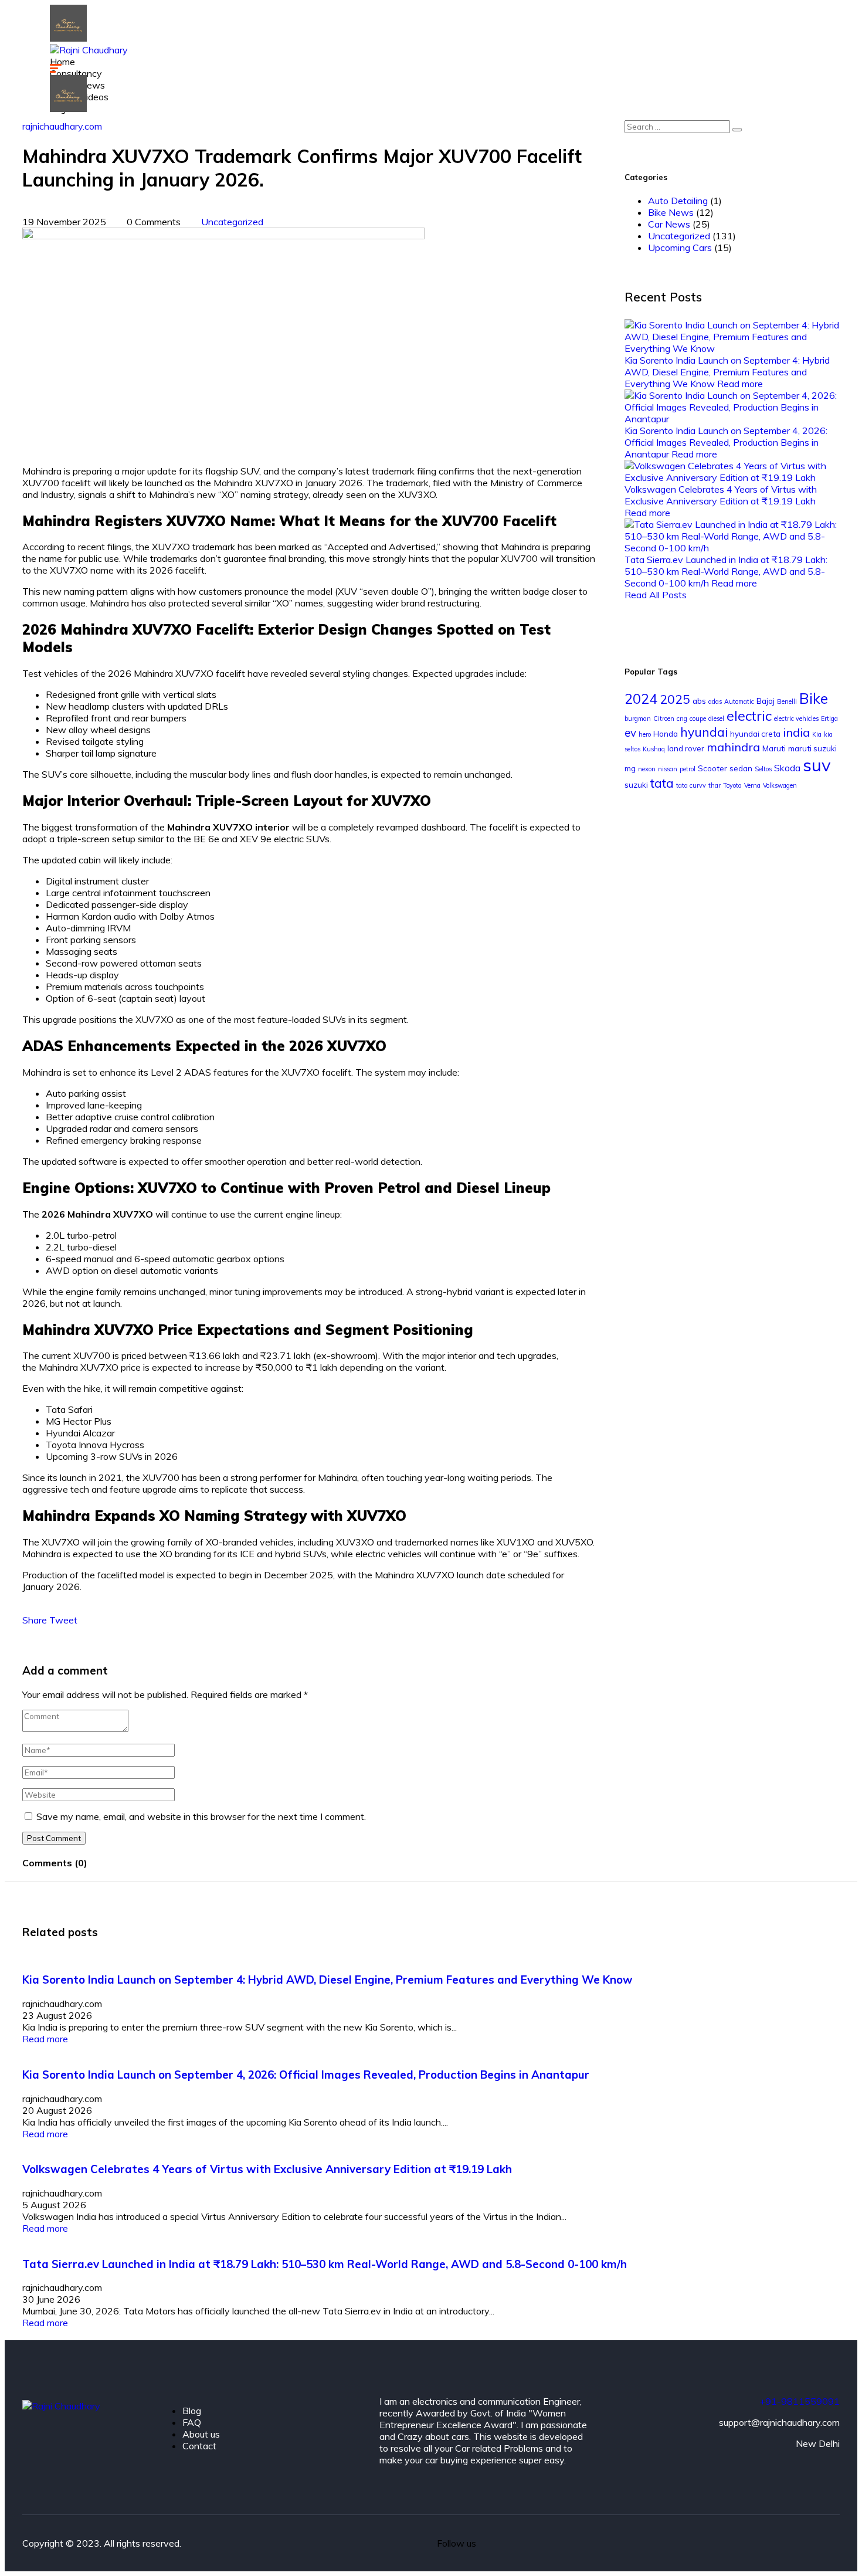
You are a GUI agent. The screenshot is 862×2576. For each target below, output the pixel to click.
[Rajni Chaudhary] (68, 38)
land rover (686, 748)
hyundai (704, 732)
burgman (638, 718)
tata (662, 783)
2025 (675, 699)
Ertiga (829, 718)
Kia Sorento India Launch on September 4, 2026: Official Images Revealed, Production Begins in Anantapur (726, 442)
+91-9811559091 (800, 2401)
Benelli (787, 701)
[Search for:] (683, 126)
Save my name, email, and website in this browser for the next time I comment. (201, 1816)
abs (699, 701)
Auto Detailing (678, 201)
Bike (814, 698)
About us (201, 2434)
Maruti (774, 748)
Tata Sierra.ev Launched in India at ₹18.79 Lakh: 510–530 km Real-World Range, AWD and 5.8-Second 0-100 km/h (726, 571)
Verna (752, 785)
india (796, 732)
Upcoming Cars (680, 248)
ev (630, 733)
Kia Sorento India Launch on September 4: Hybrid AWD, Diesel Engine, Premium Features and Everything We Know (727, 372)
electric (749, 716)
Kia (817, 734)
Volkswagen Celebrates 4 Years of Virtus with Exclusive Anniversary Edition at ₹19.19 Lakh (721, 495)
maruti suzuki (812, 748)
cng (682, 718)
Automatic (739, 701)
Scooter (712, 768)
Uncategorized (232, 222)
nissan (668, 769)
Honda (666, 734)
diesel (716, 718)
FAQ (192, 2422)
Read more (740, 384)
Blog (192, 2411)
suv (817, 765)
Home (62, 62)
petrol (688, 769)
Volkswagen (780, 785)
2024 (641, 699)
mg (630, 768)
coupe (698, 718)
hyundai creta (755, 734)
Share (36, 1620)
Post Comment (54, 1838)
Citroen (664, 718)
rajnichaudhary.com (62, 126)
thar (715, 785)
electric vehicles (796, 718)
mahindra (733, 747)
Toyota (732, 785)
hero (645, 734)
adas (715, 701)
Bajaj (766, 701)
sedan (741, 768)
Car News (669, 224)
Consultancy (76, 73)
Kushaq (654, 749)
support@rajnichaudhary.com (779, 2422)
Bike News (671, 212)
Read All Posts (656, 595)
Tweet (63, 1620)
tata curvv (691, 785)
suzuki (636, 785)
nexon (647, 769)
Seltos (763, 769)
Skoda (787, 768)
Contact (199, 2446)
